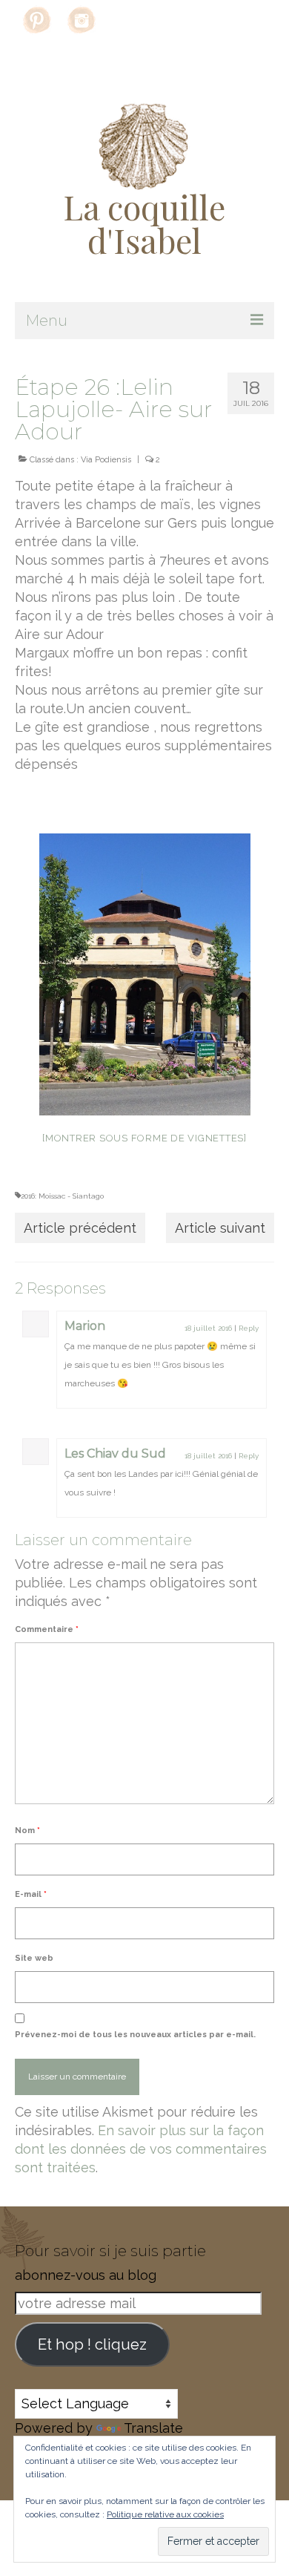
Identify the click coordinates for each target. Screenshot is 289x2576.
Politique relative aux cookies (165, 2514)
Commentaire (47, 1629)
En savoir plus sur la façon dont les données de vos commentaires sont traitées (141, 2149)
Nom (27, 1831)
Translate (153, 2428)
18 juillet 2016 (208, 1328)
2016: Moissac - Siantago (62, 1196)
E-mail (31, 1894)
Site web (34, 1958)
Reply (249, 1328)
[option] (144, 974)
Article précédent (80, 1228)
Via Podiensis (106, 460)
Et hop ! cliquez (92, 2344)
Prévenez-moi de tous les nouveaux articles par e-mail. (135, 2035)
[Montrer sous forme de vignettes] (144, 1138)
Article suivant (220, 1228)
